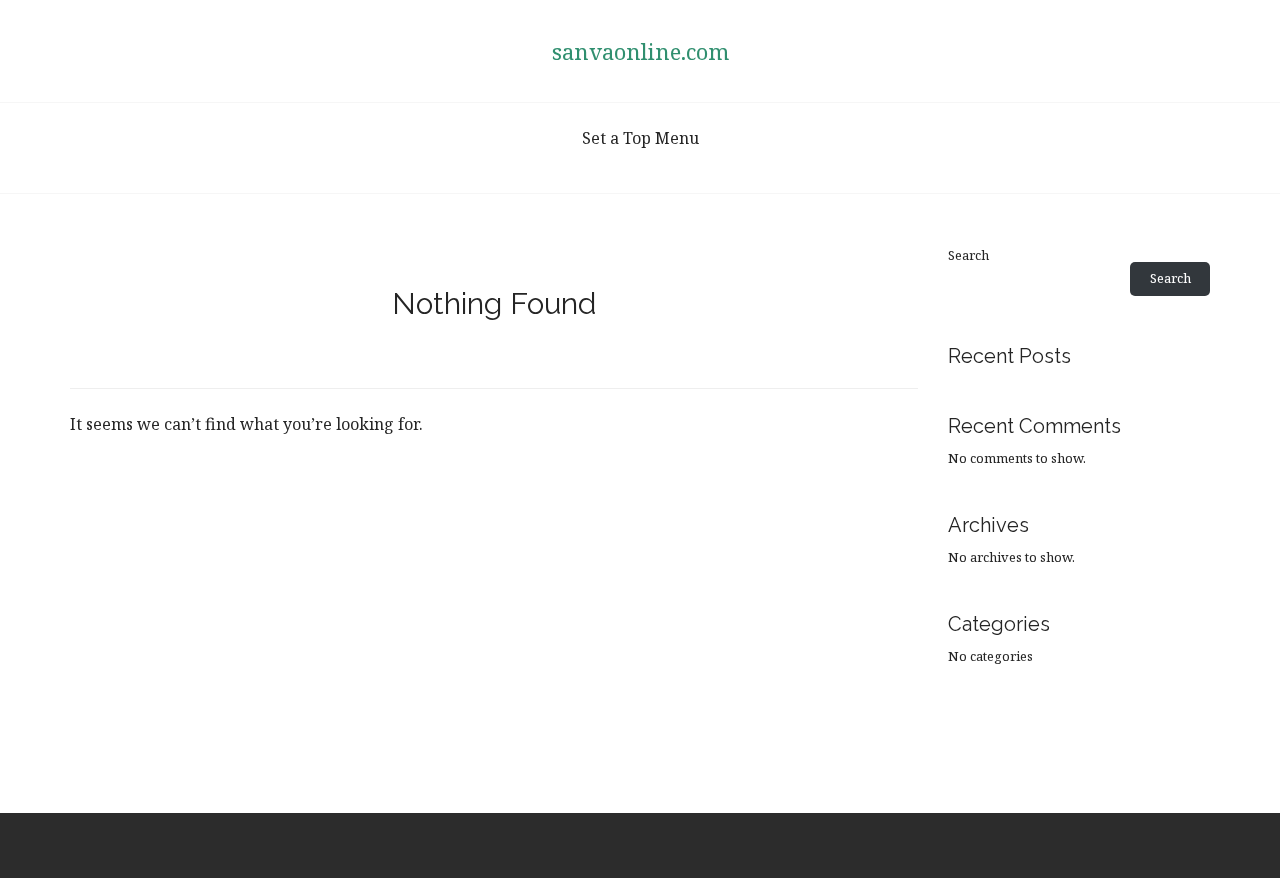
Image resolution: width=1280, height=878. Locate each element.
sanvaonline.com (640, 51)
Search (968, 255)
